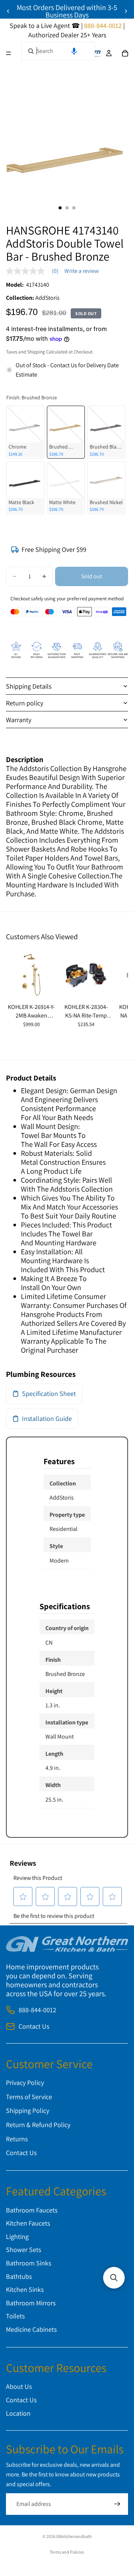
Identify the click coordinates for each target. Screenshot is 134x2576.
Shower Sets (23, 2250)
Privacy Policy (25, 2083)
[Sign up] (117, 2504)
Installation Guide (47, 1418)
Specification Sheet (49, 1394)
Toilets (15, 2316)
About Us (19, 2387)
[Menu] (9, 53)
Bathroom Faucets (32, 2210)
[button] (74, 51)
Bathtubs (19, 2276)
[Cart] (125, 53)
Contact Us (34, 2026)
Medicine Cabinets (31, 2329)
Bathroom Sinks (28, 2263)
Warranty (19, 720)
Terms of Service (29, 2097)
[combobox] (58, 51)
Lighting (17, 2237)
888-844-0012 (37, 2010)
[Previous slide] (8, 11)
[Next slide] (126, 11)
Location (18, 2413)
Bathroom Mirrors (31, 2303)
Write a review (82, 271)
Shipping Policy (28, 2111)
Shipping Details (29, 686)
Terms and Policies (67, 2552)
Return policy (25, 703)
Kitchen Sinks (25, 2290)
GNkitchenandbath (74, 2536)
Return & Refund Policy (38, 2125)
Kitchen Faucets (28, 2223)
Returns (17, 2139)
